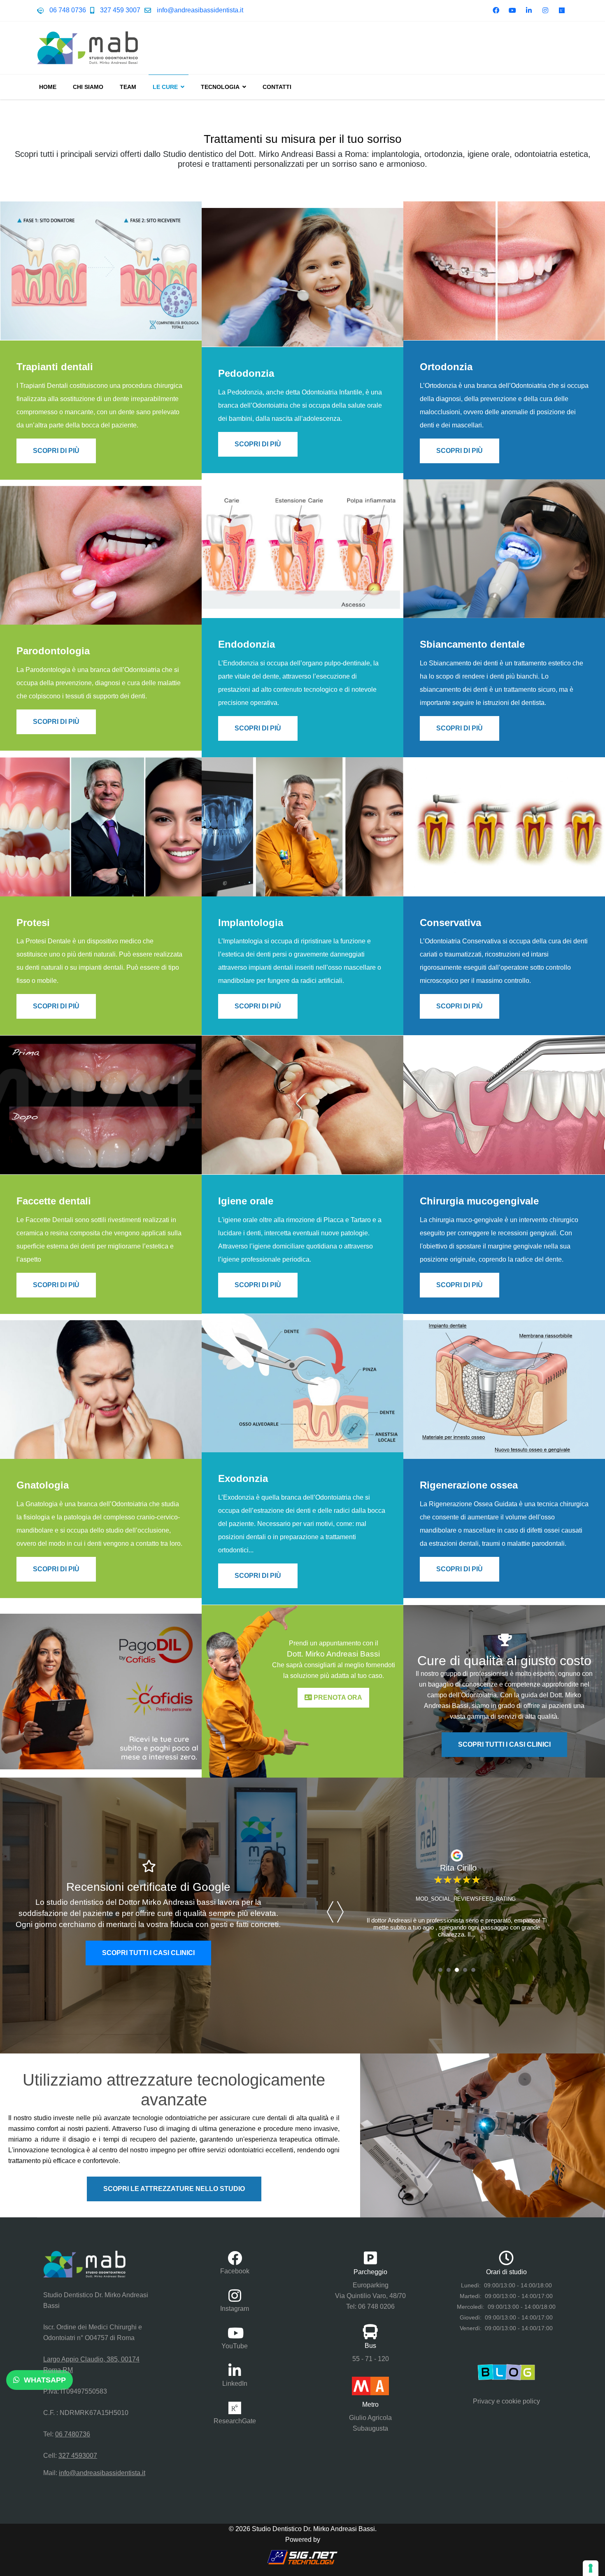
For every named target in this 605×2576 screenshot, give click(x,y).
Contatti (277, 87)
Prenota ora (337, 1697)
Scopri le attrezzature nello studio (174, 2189)
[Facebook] (496, 10)
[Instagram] (545, 10)
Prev (331, 1912)
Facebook (235, 2271)
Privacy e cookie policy (506, 2401)
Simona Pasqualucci (457, 1868)
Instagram (235, 2309)
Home (48, 87)
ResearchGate (235, 2421)
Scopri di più (56, 450)
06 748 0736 (68, 10)
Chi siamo (88, 87)
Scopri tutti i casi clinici (504, 1744)
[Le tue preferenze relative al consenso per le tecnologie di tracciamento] (591, 2568)
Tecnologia (220, 87)
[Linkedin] (529, 10)
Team (128, 87)
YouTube (235, 2346)
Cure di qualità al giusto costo (504, 1661)
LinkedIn (235, 2383)
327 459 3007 (120, 10)
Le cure (165, 87)
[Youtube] (512, 10)
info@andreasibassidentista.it (200, 10)
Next (341, 1912)
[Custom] (562, 10)
